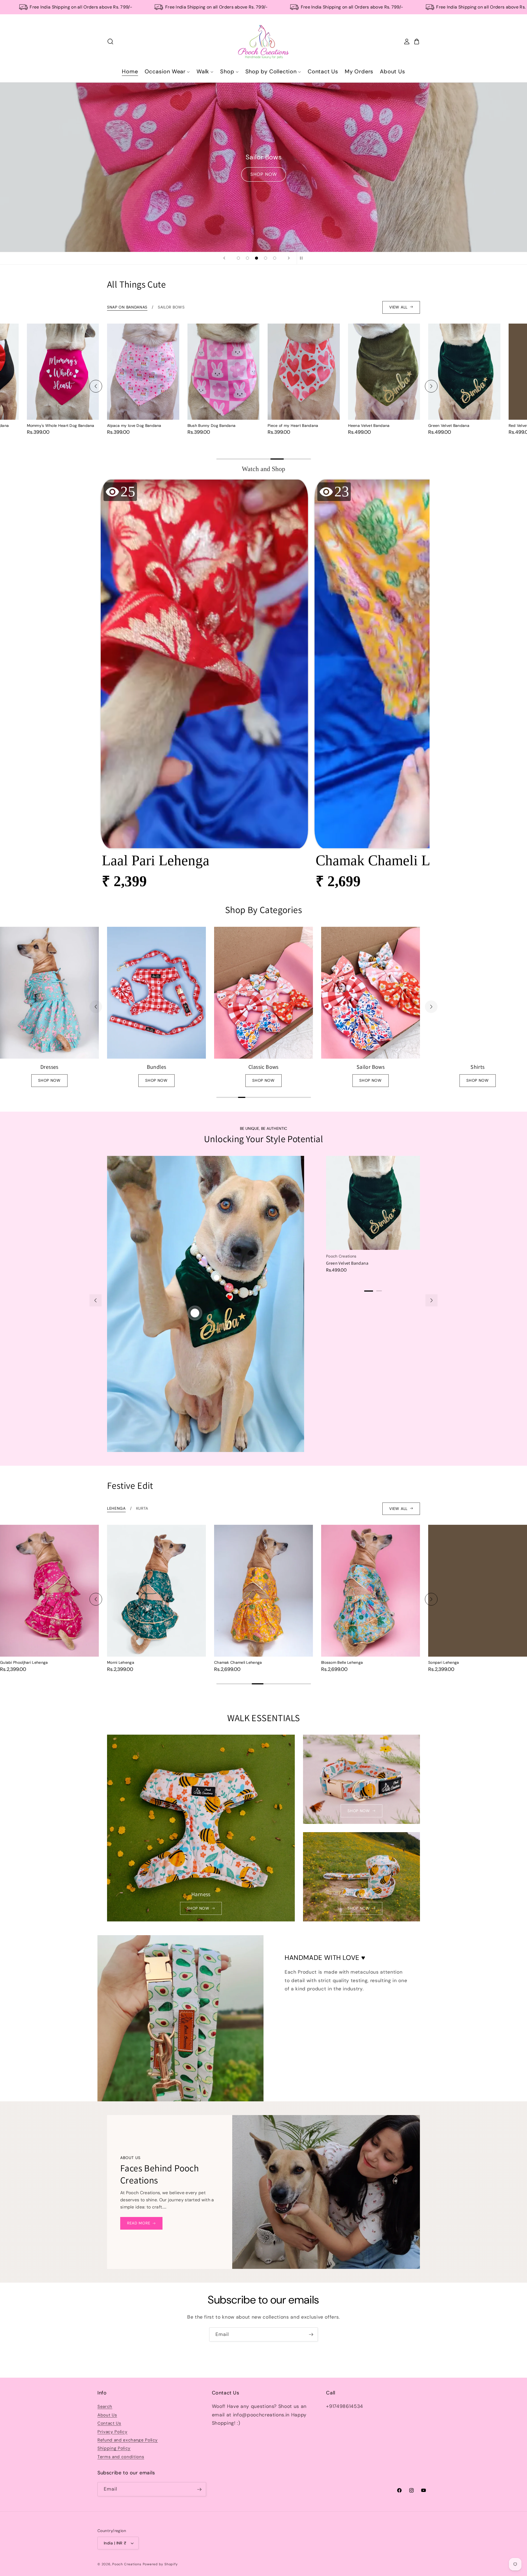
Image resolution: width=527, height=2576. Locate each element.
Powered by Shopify (160, 2564)
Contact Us (109, 2423)
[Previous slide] (224, 258)
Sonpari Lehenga (337, 1662)
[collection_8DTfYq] (263, 993)
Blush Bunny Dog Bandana (131, 425)
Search (105, 2407)
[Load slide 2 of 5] (247, 258)
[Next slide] (289, 258)
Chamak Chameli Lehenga (131, 1662)
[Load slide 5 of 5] (275, 258)
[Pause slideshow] (303, 258)
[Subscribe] (311, 2335)
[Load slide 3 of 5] (257, 258)
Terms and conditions (121, 2457)
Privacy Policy (112, 2432)
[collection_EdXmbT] (49, 993)
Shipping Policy (114, 2449)
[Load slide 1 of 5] (238, 258)
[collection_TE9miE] (156, 993)
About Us (107, 2415)
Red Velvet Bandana (447, 425)
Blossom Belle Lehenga (235, 1662)
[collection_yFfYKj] (478, 993)
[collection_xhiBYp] (371, 993)
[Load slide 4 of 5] (266, 258)
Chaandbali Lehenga (447, 1662)
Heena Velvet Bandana (288, 425)
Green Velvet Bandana (369, 425)
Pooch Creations (127, 2564)
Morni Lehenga (14, 1662)
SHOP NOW (264, 174)
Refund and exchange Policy (128, 2440)
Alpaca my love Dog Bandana (54, 425)
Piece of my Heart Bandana (213, 425)
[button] (204, 688)
